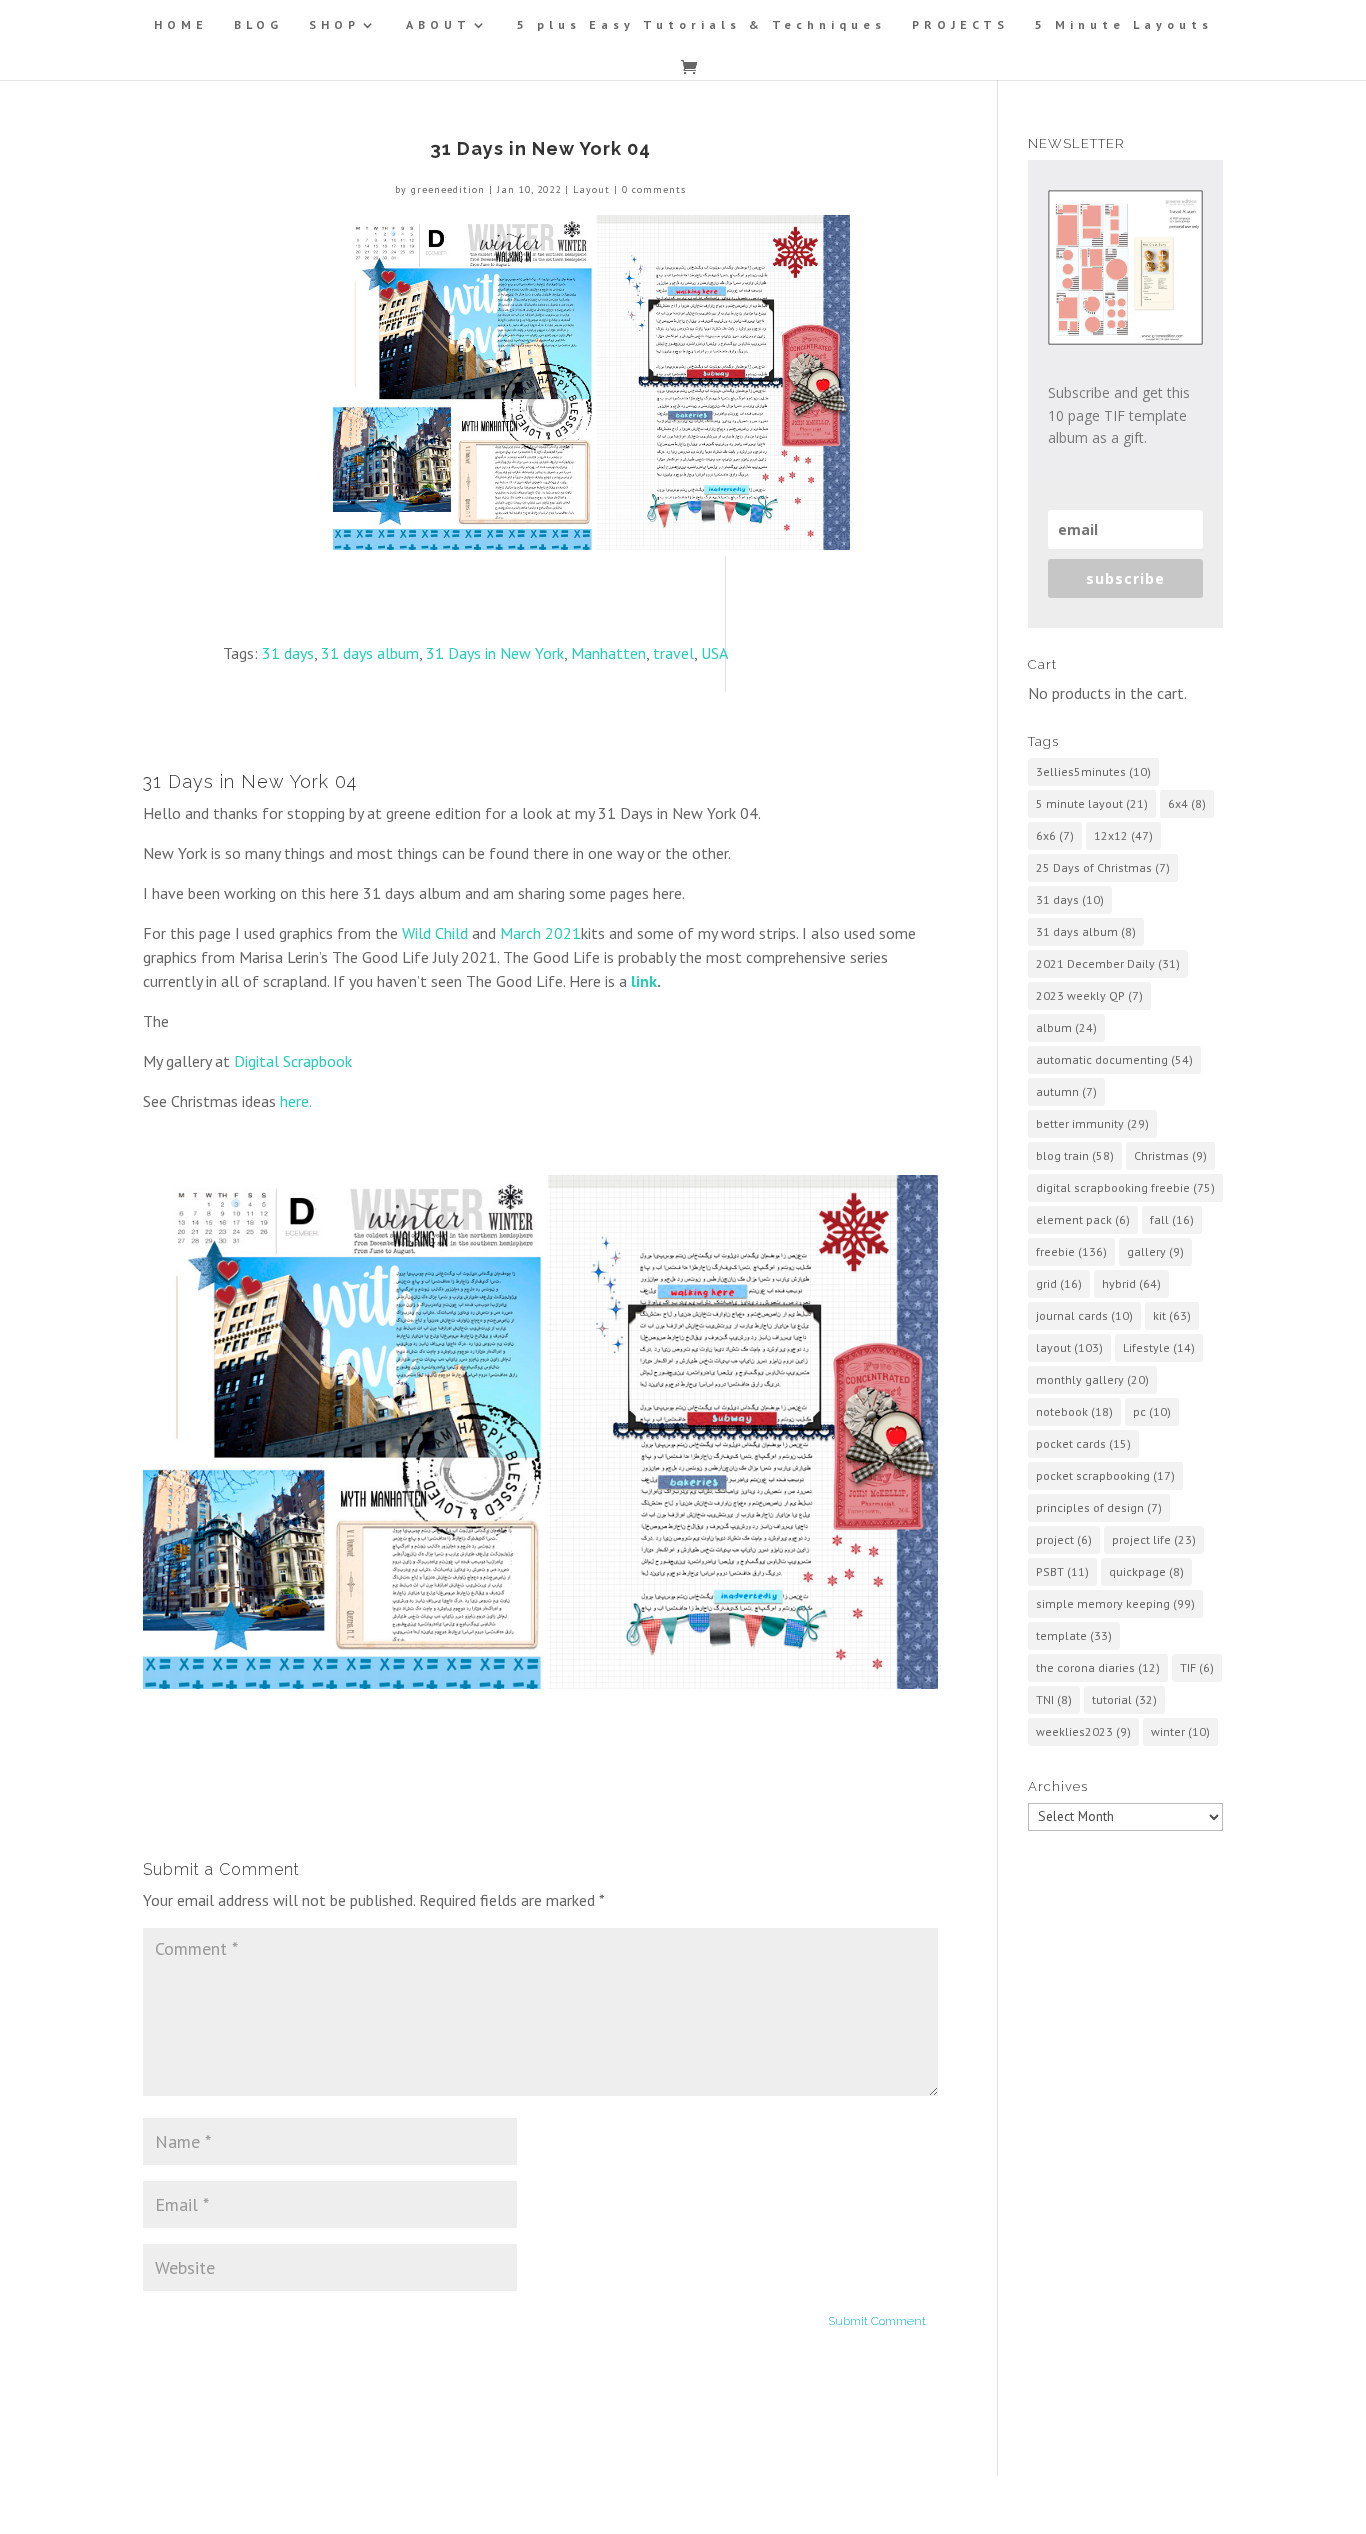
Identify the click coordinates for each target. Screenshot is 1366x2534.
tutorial (1124, 1699)
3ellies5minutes (1093, 771)
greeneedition (448, 189)
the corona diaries (1098, 1667)
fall (1172, 1219)
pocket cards (1083, 1443)
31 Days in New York (495, 653)
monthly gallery (1092, 1379)
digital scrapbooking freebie (1125, 1187)
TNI (1054, 1699)
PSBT (1062, 1571)
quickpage (1146, 1571)
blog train (1075, 1155)
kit (1172, 1315)
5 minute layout (1092, 803)
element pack (1083, 1219)
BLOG (258, 25)
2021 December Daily (1108, 963)
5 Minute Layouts (1124, 25)
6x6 (1055, 835)
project (1064, 1539)
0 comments (654, 189)
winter (1180, 1731)
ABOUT (438, 25)
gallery (1155, 1251)
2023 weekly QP (1089, 995)
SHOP (334, 25)
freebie (1071, 1251)
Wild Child (435, 933)
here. (296, 1101)
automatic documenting (1114, 1059)
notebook (1074, 1411)
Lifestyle (1159, 1347)
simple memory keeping (1115, 1603)
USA (714, 653)
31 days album (370, 653)
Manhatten (608, 653)
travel (673, 653)
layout (1069, 1347)
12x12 (1123, 835)
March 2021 (540, 933)
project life (1154, 1539)
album (1066, 1027)
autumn (1066, 1091)
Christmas (1170, 1155)
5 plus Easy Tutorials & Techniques (701, 25)
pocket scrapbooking (1105, 1475)
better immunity (1092, 1123)
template (1074, 1635)
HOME (181, 25)
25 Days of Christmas (1103, 867)
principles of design (1099, 1507)
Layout (591, 189)
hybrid (1131, 1283)
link (644, 981)
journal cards (1084, 1315)
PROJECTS (960, 25)
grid (1059, 1283)
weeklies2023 (1083, 1731)
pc (1152, 1411)
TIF (1197, 1667)
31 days (288, 653)
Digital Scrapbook (293, 1061)
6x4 (1187, 803)
